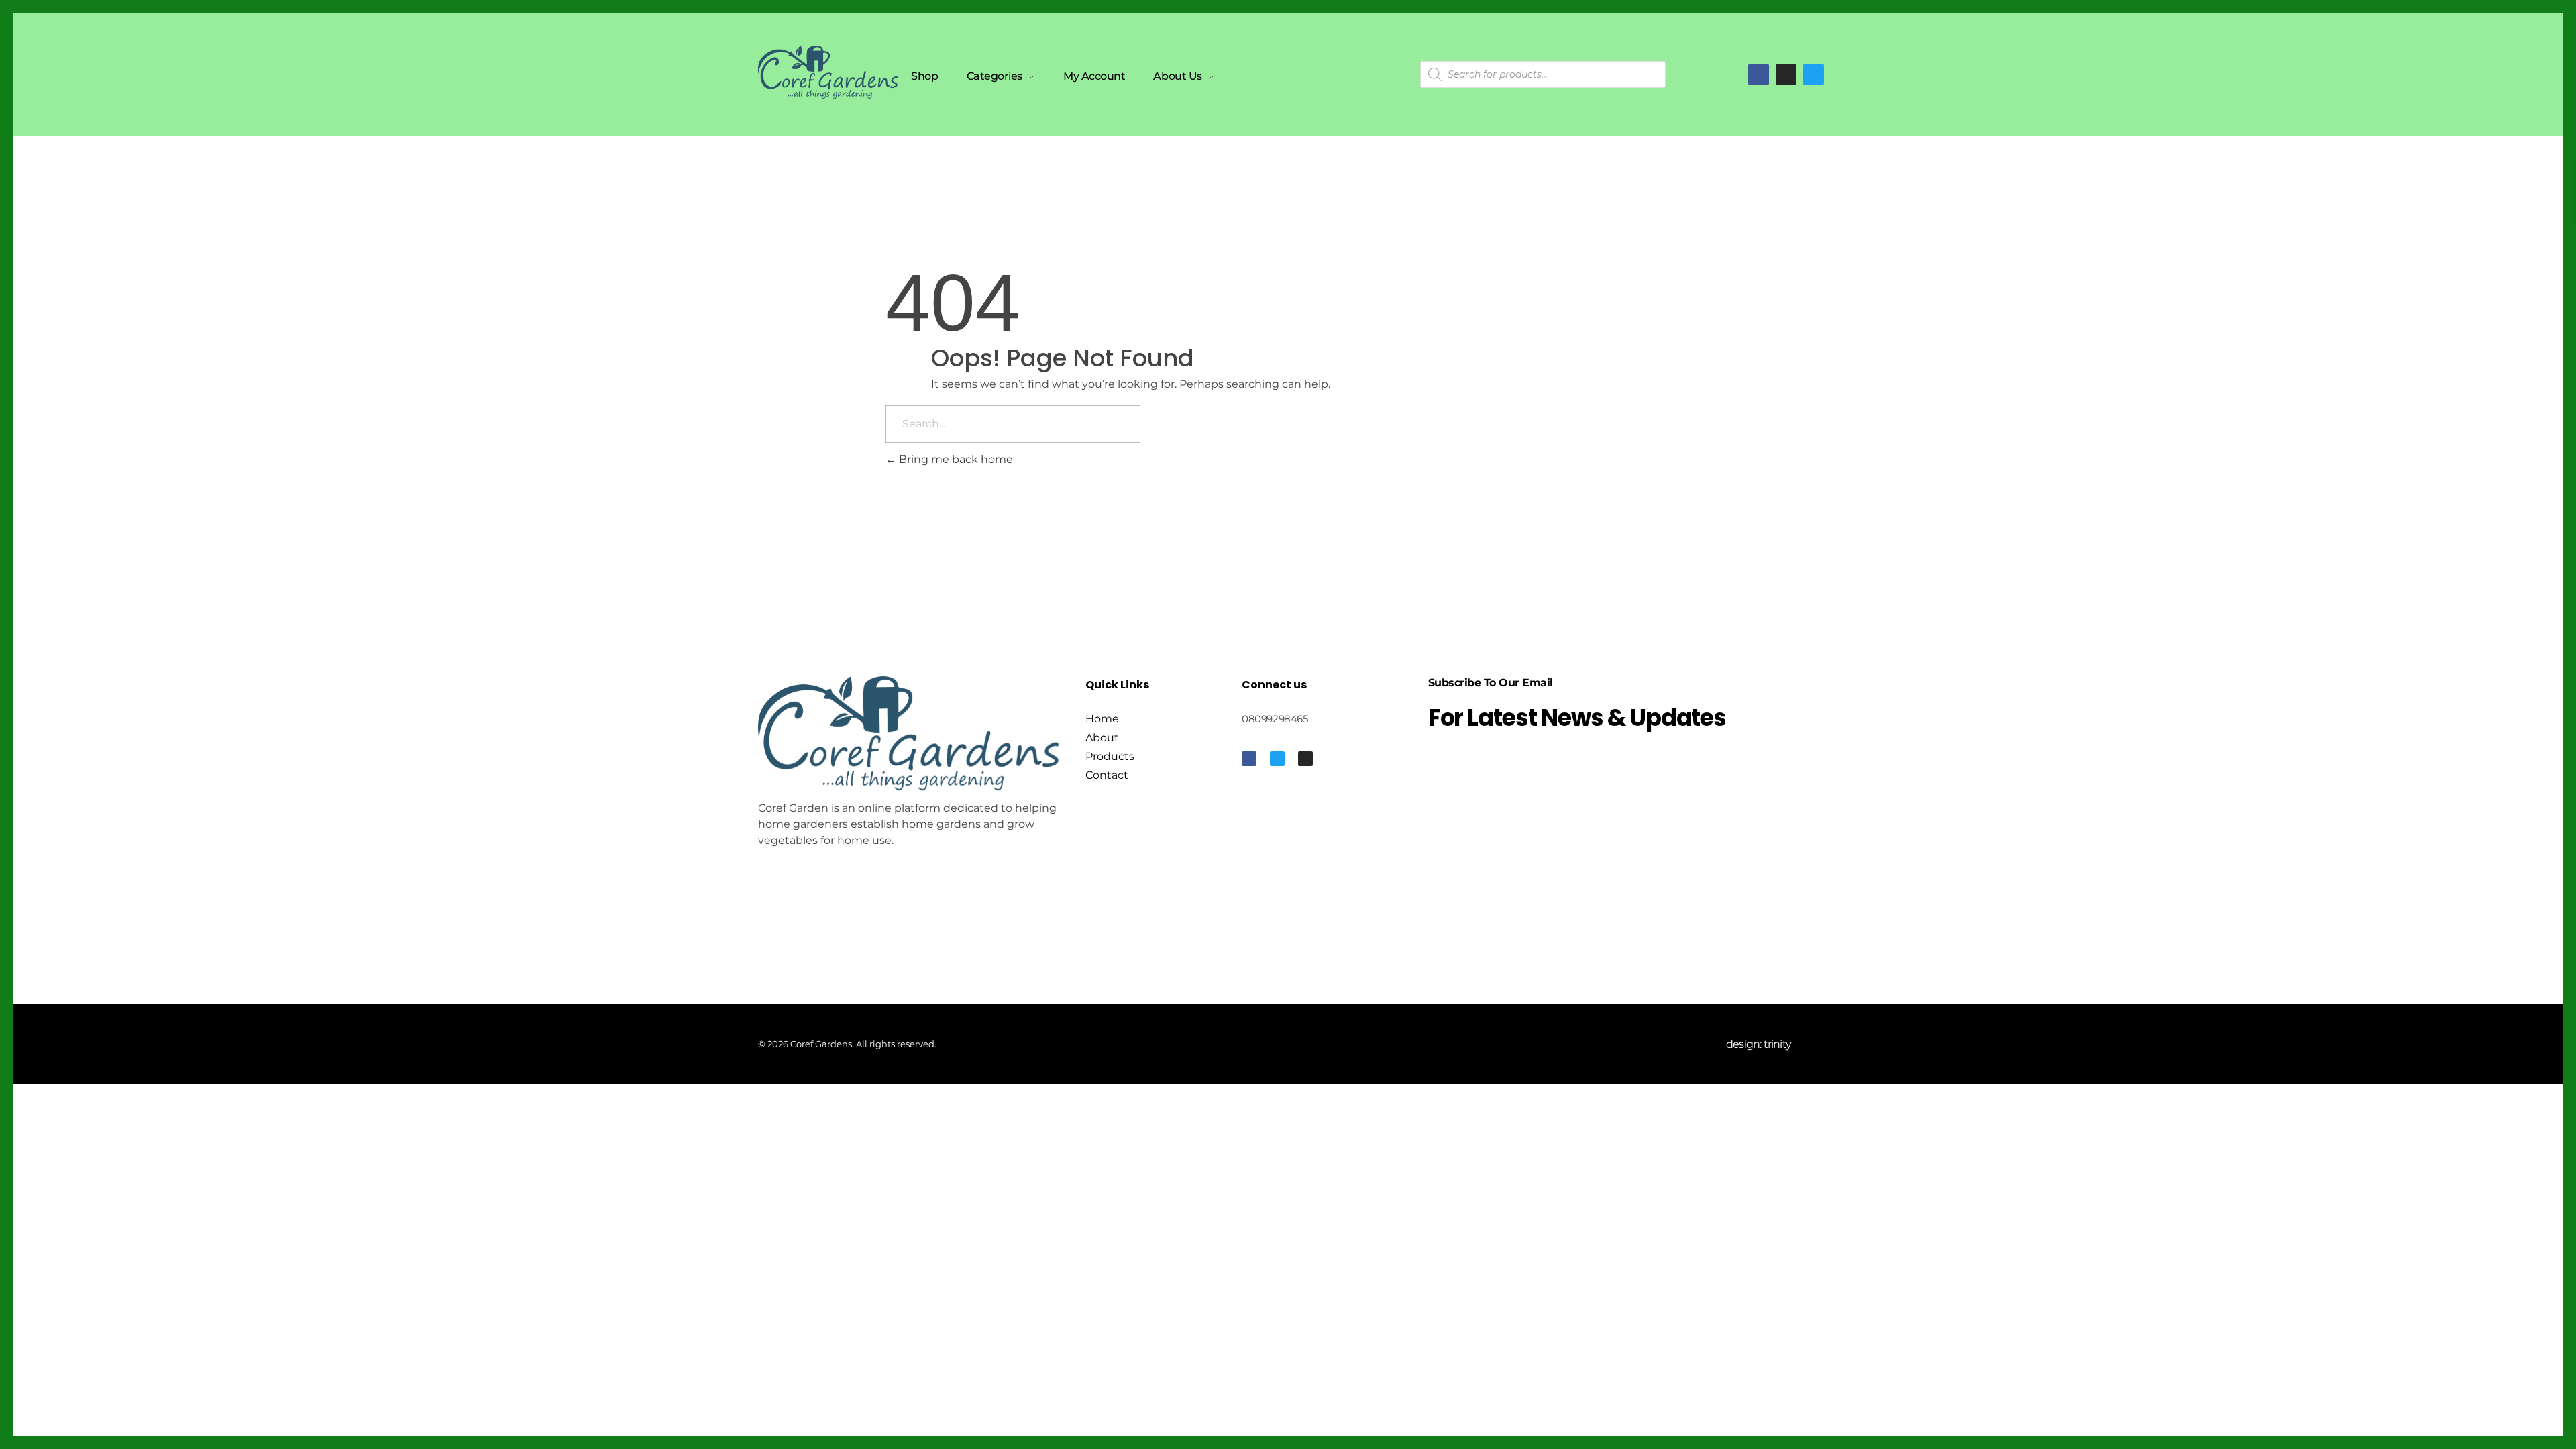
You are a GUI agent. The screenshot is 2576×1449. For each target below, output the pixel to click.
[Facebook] (1759, 74)
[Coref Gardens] (828, 72)
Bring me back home (955, 459)
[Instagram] (1305, 759)
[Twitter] (1814, 74)
